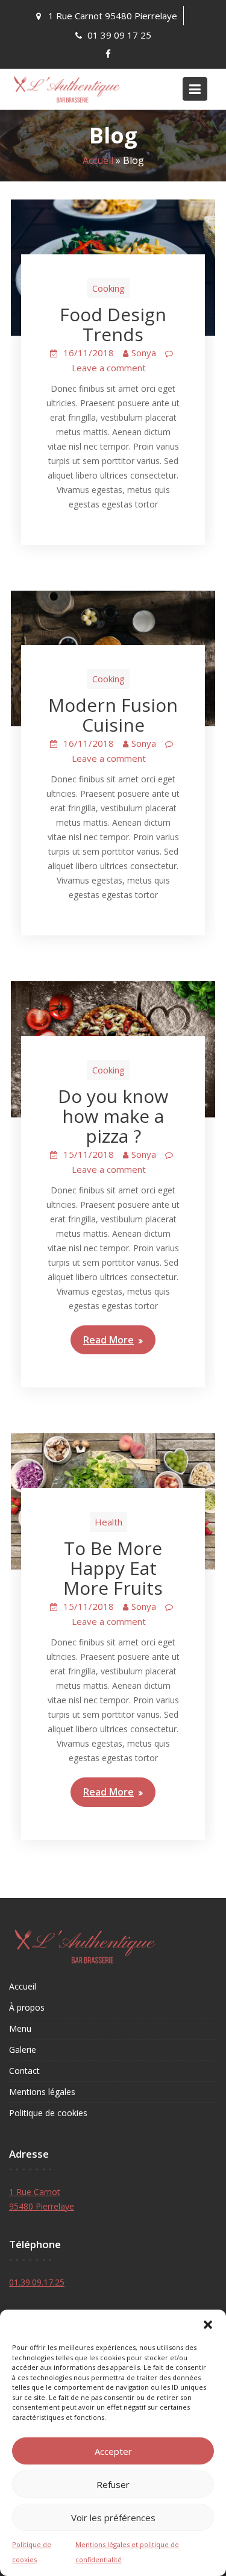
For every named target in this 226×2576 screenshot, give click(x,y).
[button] (208, 2325)
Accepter (113, 2451)
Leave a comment (109, 368)
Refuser (113, 2484)
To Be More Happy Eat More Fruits (113, 1568)
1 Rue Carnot (35, 2192)
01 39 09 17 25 (119, 35)
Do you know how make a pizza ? (113, 1116)
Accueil (98, 160)
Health (108, 1522)
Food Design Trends (113, 324)
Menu (20, 2028)
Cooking (108, 288)
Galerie (23, 2050)
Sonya (144, 353)
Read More (108, 1340)
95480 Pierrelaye (42, 2206)
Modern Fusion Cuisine (113, 715)
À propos (27, 2007)
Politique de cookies (48, 2113)
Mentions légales (42, 2092)
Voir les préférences (113, 2518)
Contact (24, 2071)
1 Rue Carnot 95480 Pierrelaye (113, 16)
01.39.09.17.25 (37, 2282)
